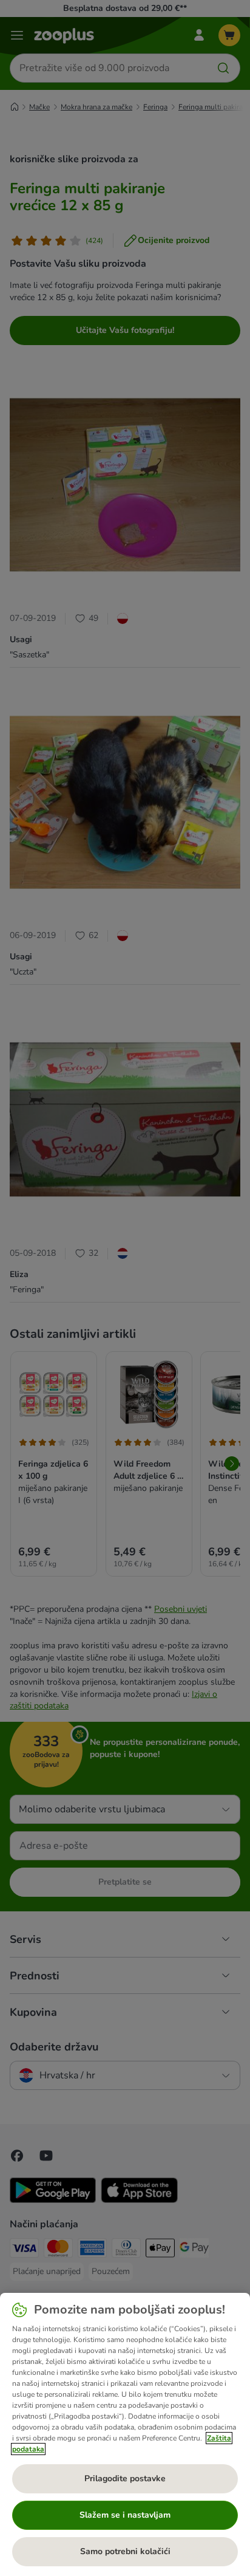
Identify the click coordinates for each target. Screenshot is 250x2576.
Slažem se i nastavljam (125, 2515)
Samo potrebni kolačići (125, 2551)
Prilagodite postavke (125, 2478)
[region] (125, 2434)
